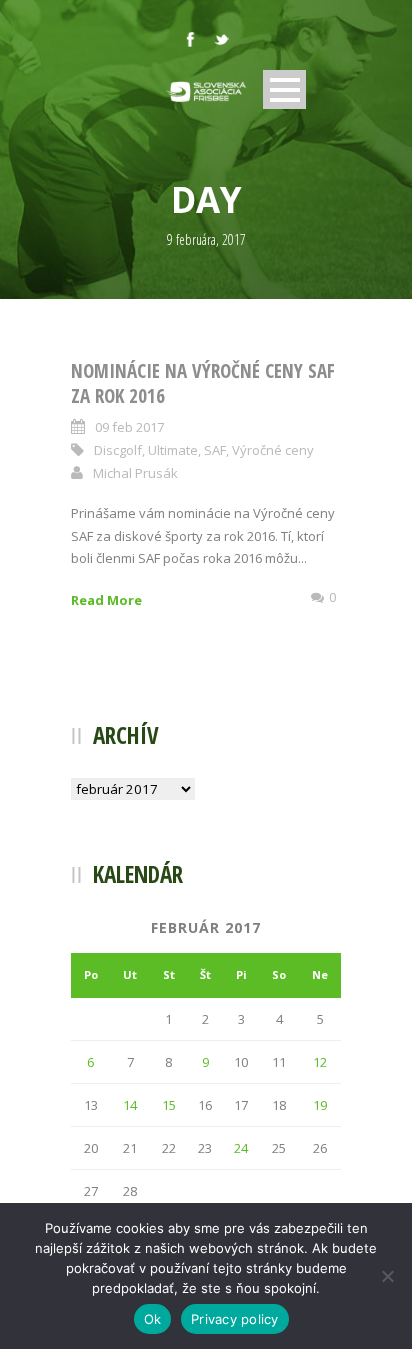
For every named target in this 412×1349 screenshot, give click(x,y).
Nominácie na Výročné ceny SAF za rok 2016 (203, 383)
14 (130, 1105)
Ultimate (173, 450)
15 (169, 1105)
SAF (215, 450)
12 (320, 1062)
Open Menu (284, 89)
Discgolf (118, 450)
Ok (153, 1319)
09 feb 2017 (129, 427)
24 (241, 1148)
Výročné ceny (273, 450)
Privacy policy (235, 1319)
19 (320, 1105)
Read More (106, 600)
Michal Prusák (135, 473)
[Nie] (387, 1276)
